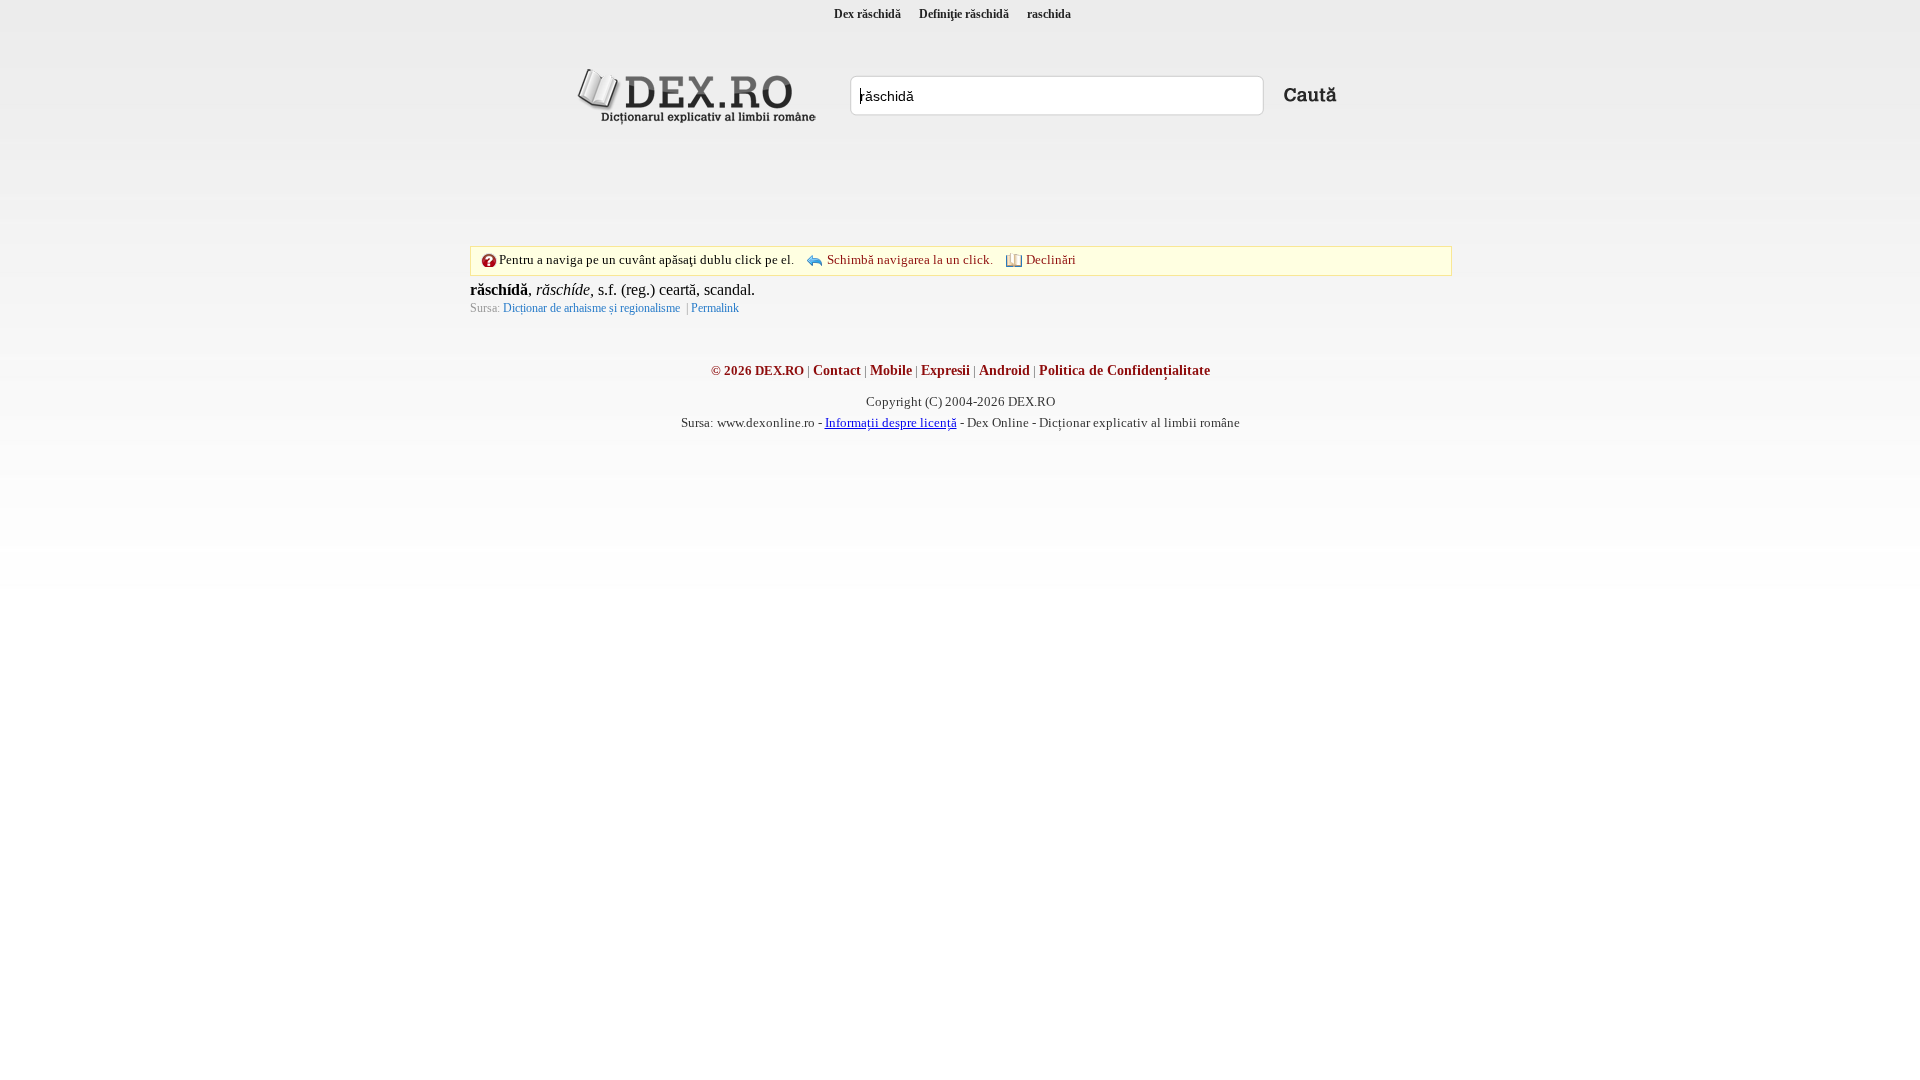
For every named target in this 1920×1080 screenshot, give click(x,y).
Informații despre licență (891, 422)
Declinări (1051, 259)
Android (1004, 370)
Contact (837, 370)
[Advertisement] (960, 185)
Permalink (715, 308)
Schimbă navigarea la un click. (910, 259)
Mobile (891, 370)
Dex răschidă (867, 14)
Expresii (945, 370)
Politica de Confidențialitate (1124, 370)
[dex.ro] (700, 95)
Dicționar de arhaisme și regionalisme (591, 308)
